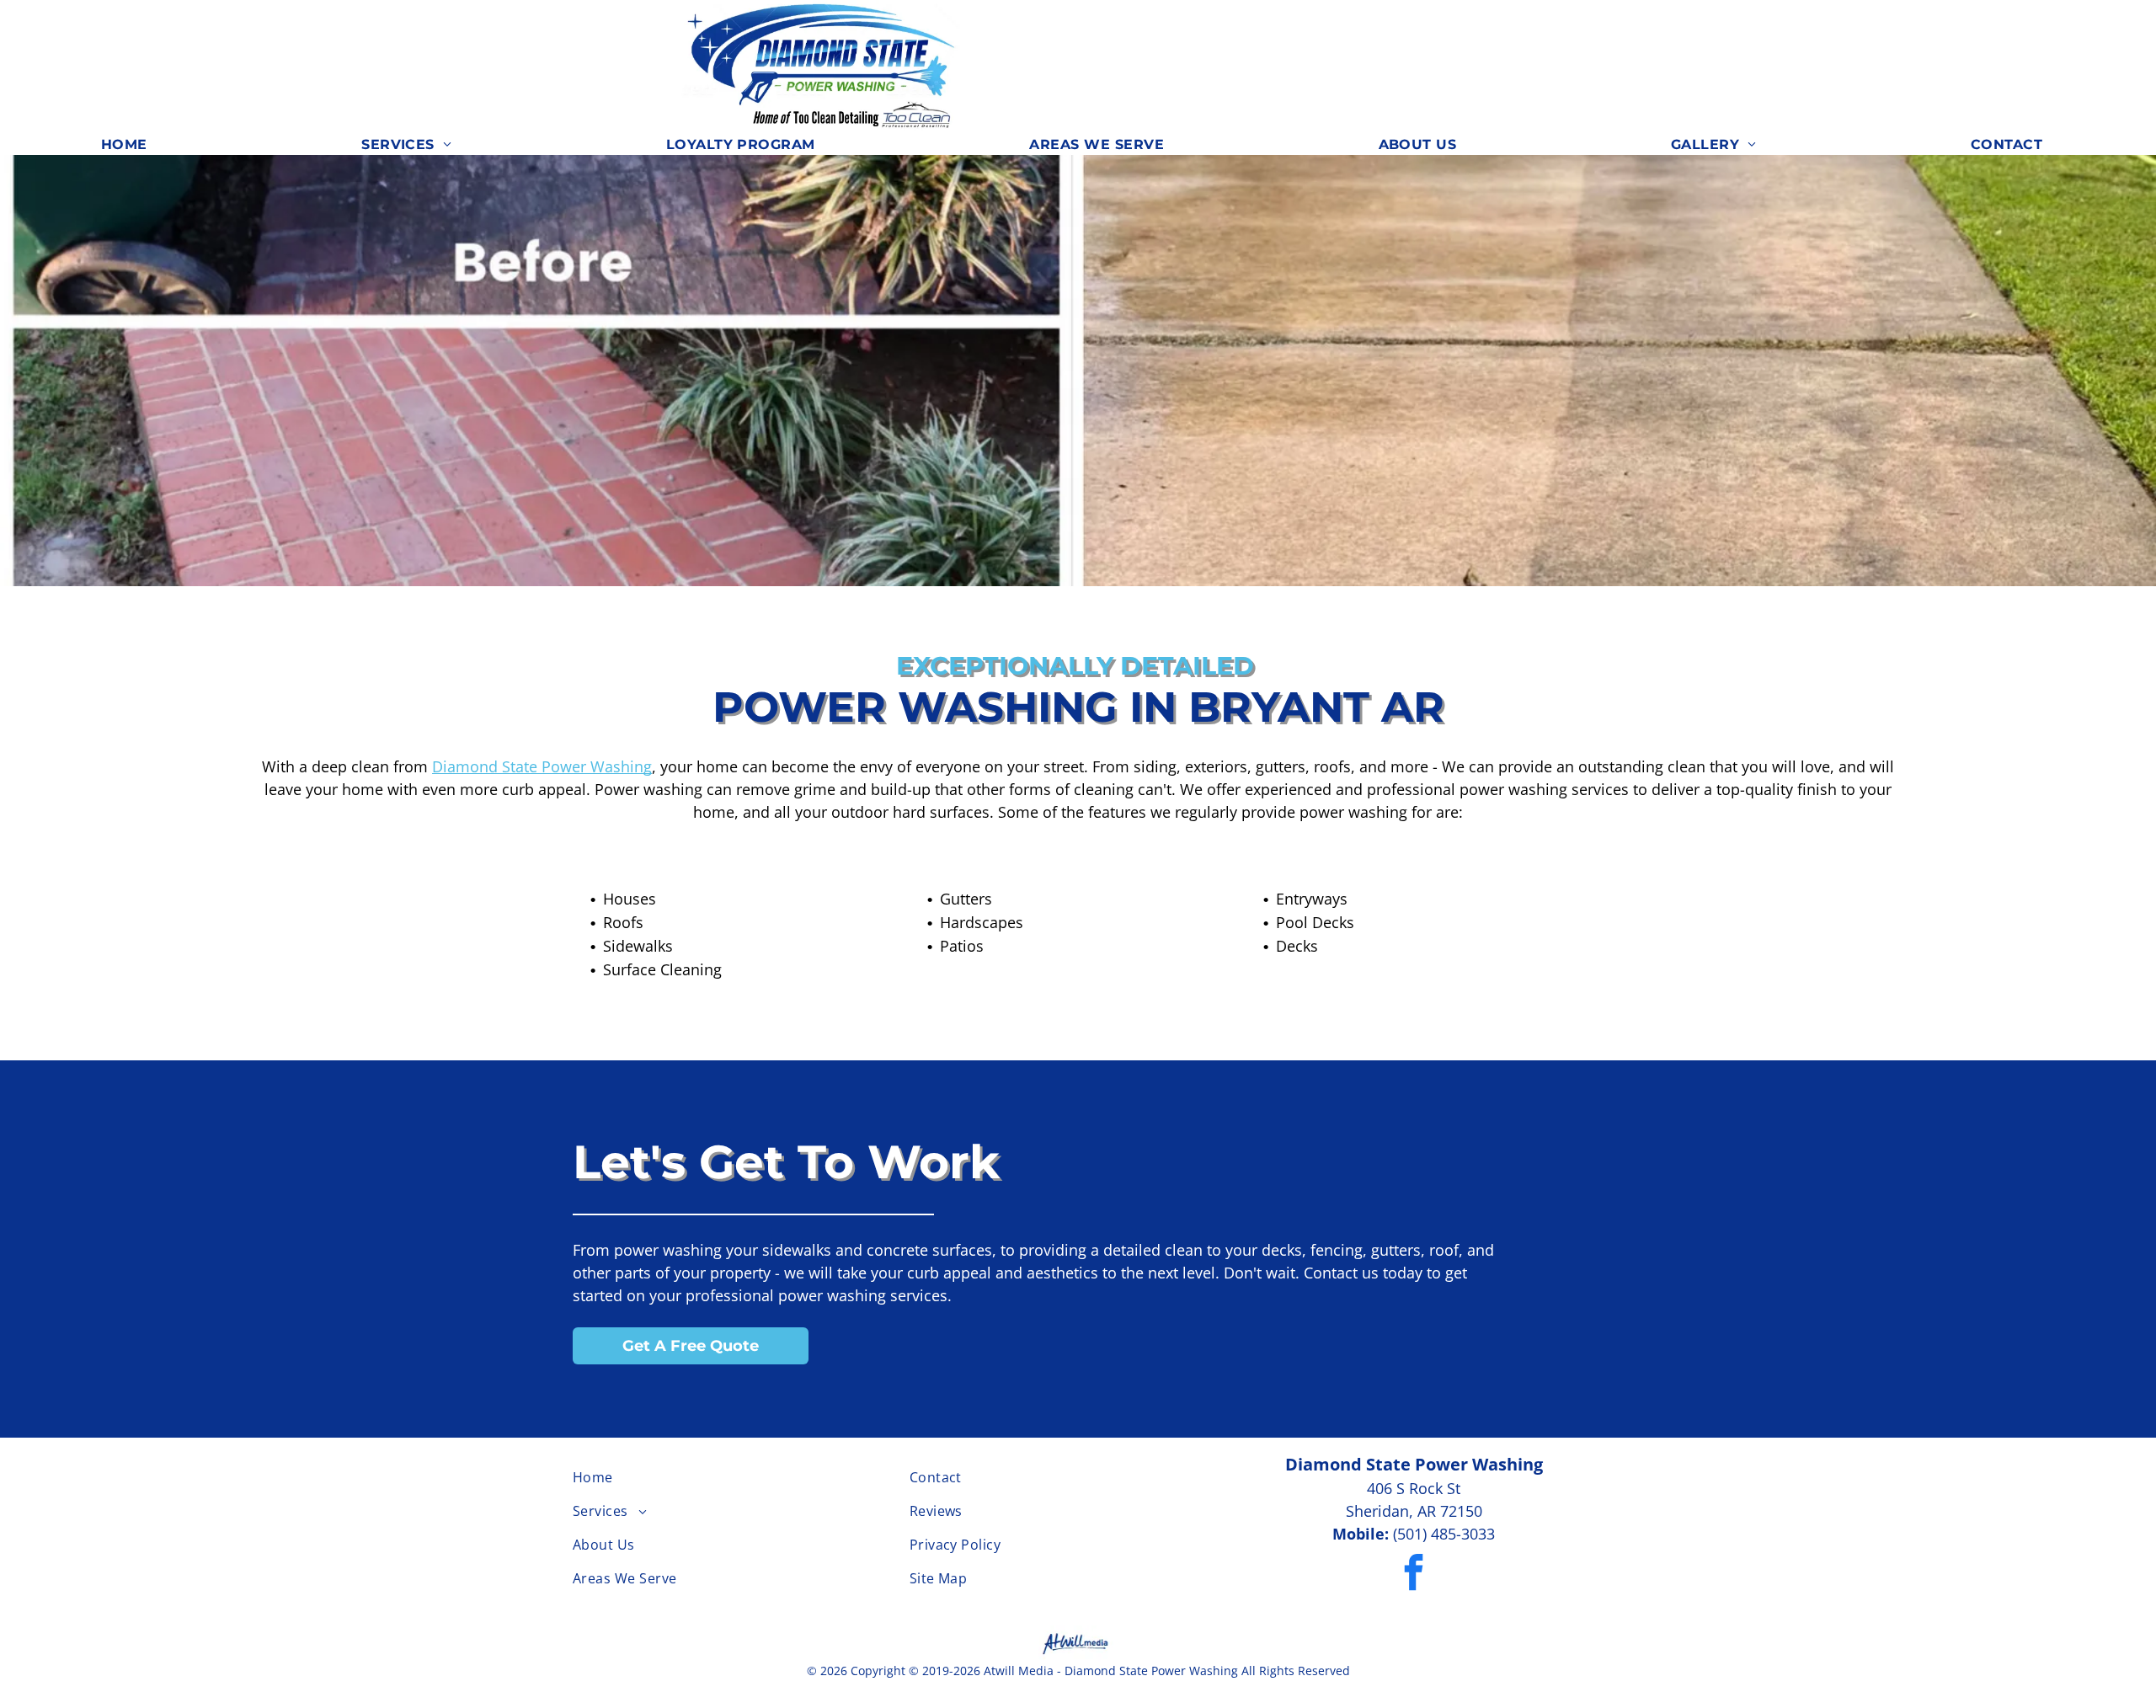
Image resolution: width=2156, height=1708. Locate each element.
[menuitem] (131, 145)
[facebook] (1414, 1575)
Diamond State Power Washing (542, 766)
